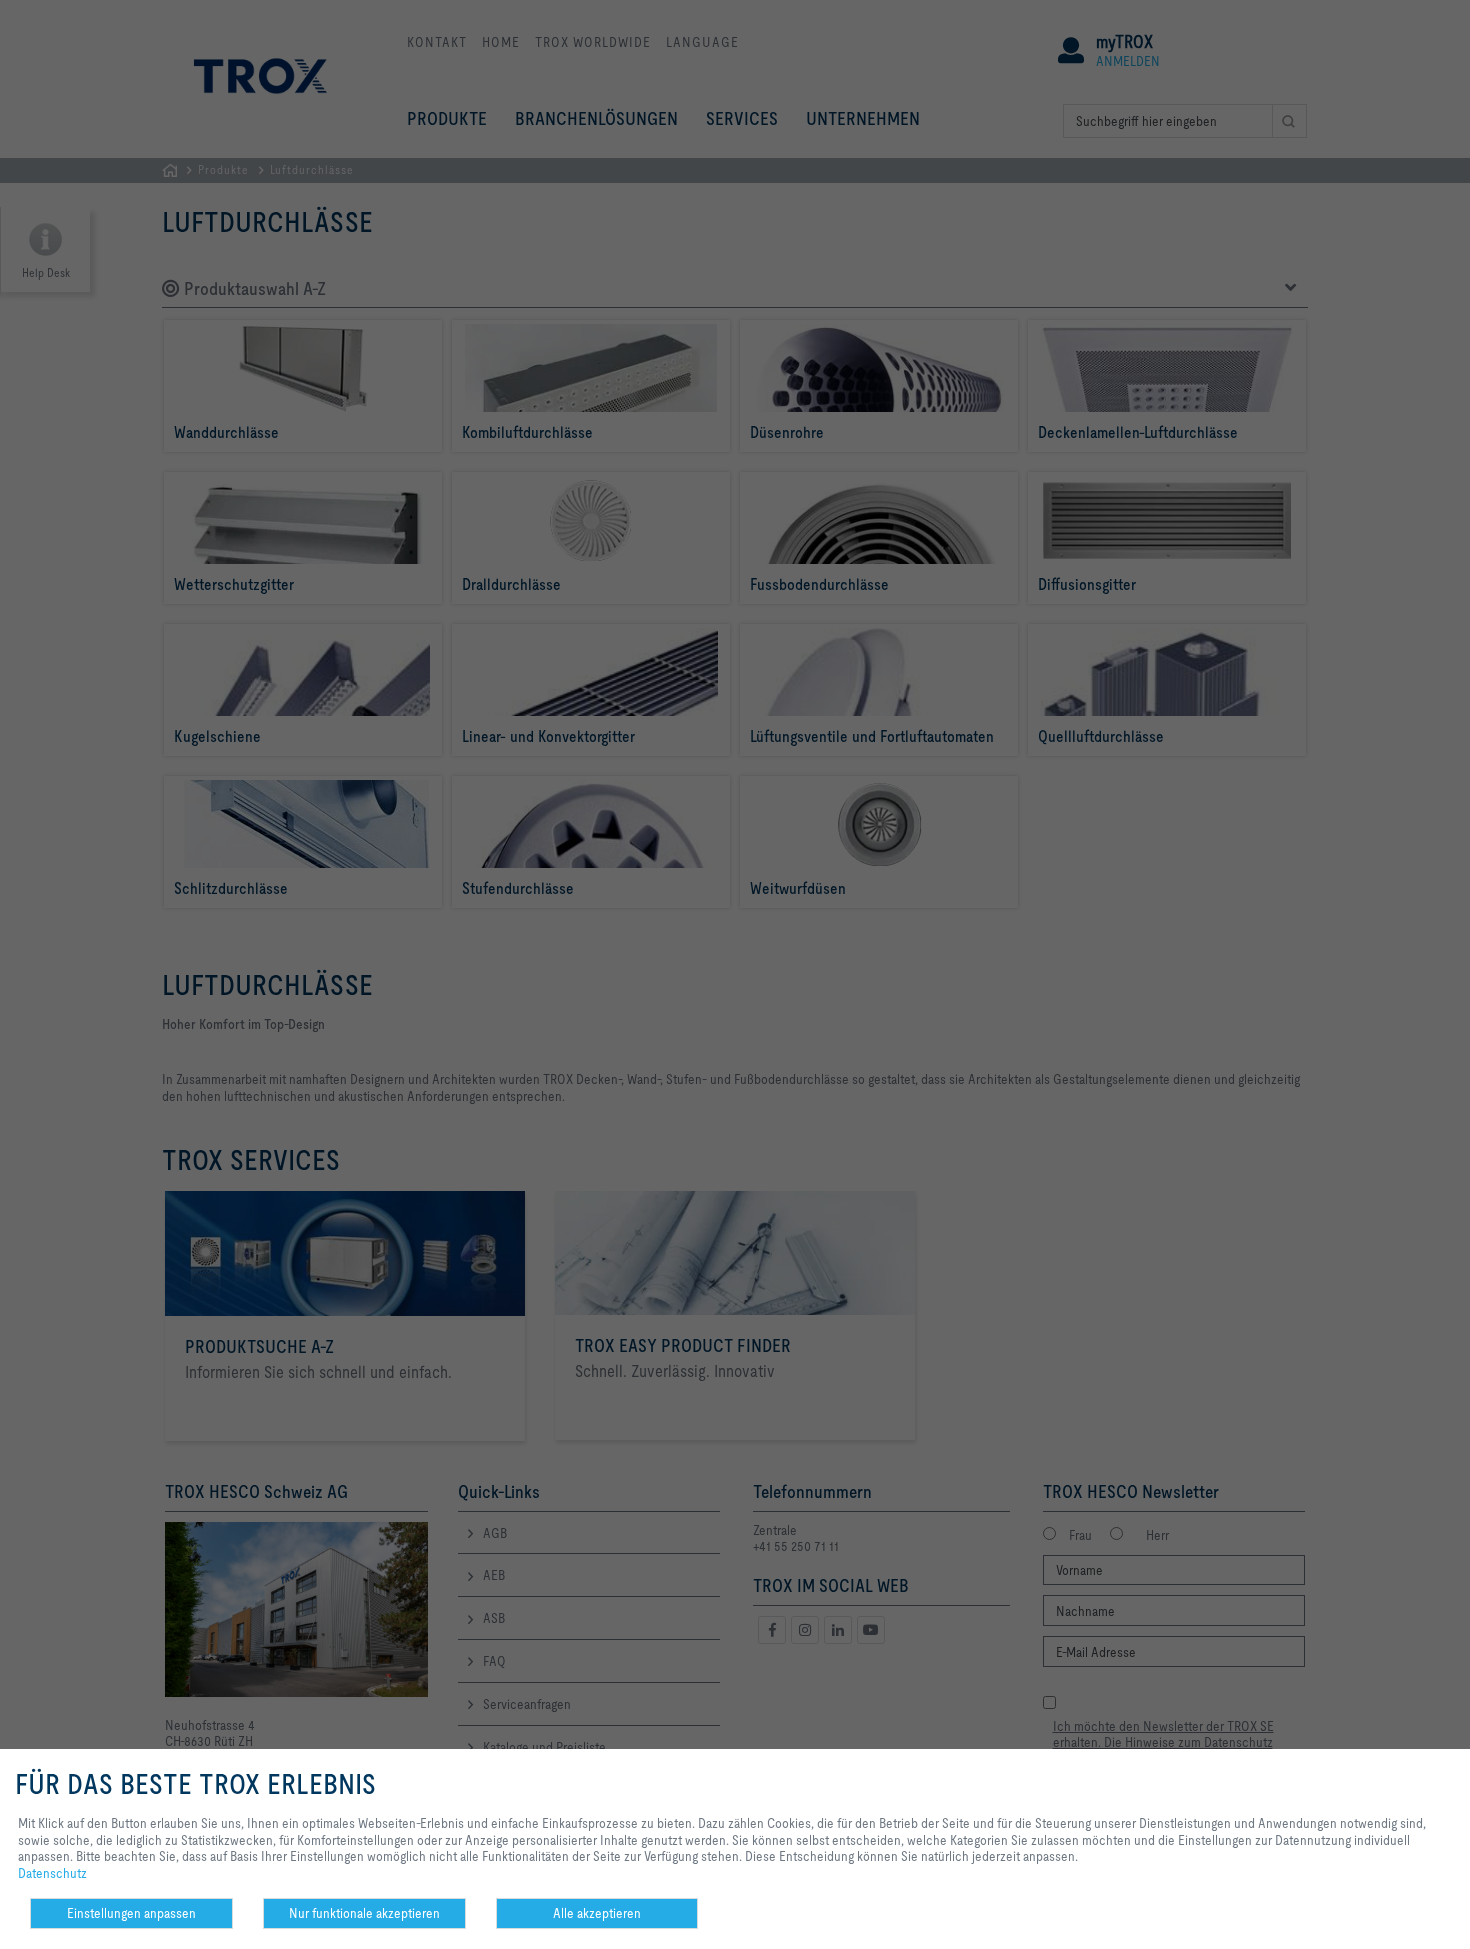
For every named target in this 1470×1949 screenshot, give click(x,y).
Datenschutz (52, 1873)
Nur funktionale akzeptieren (364, 1913)
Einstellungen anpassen (131, 1913)
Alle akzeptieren (597, 1913)
